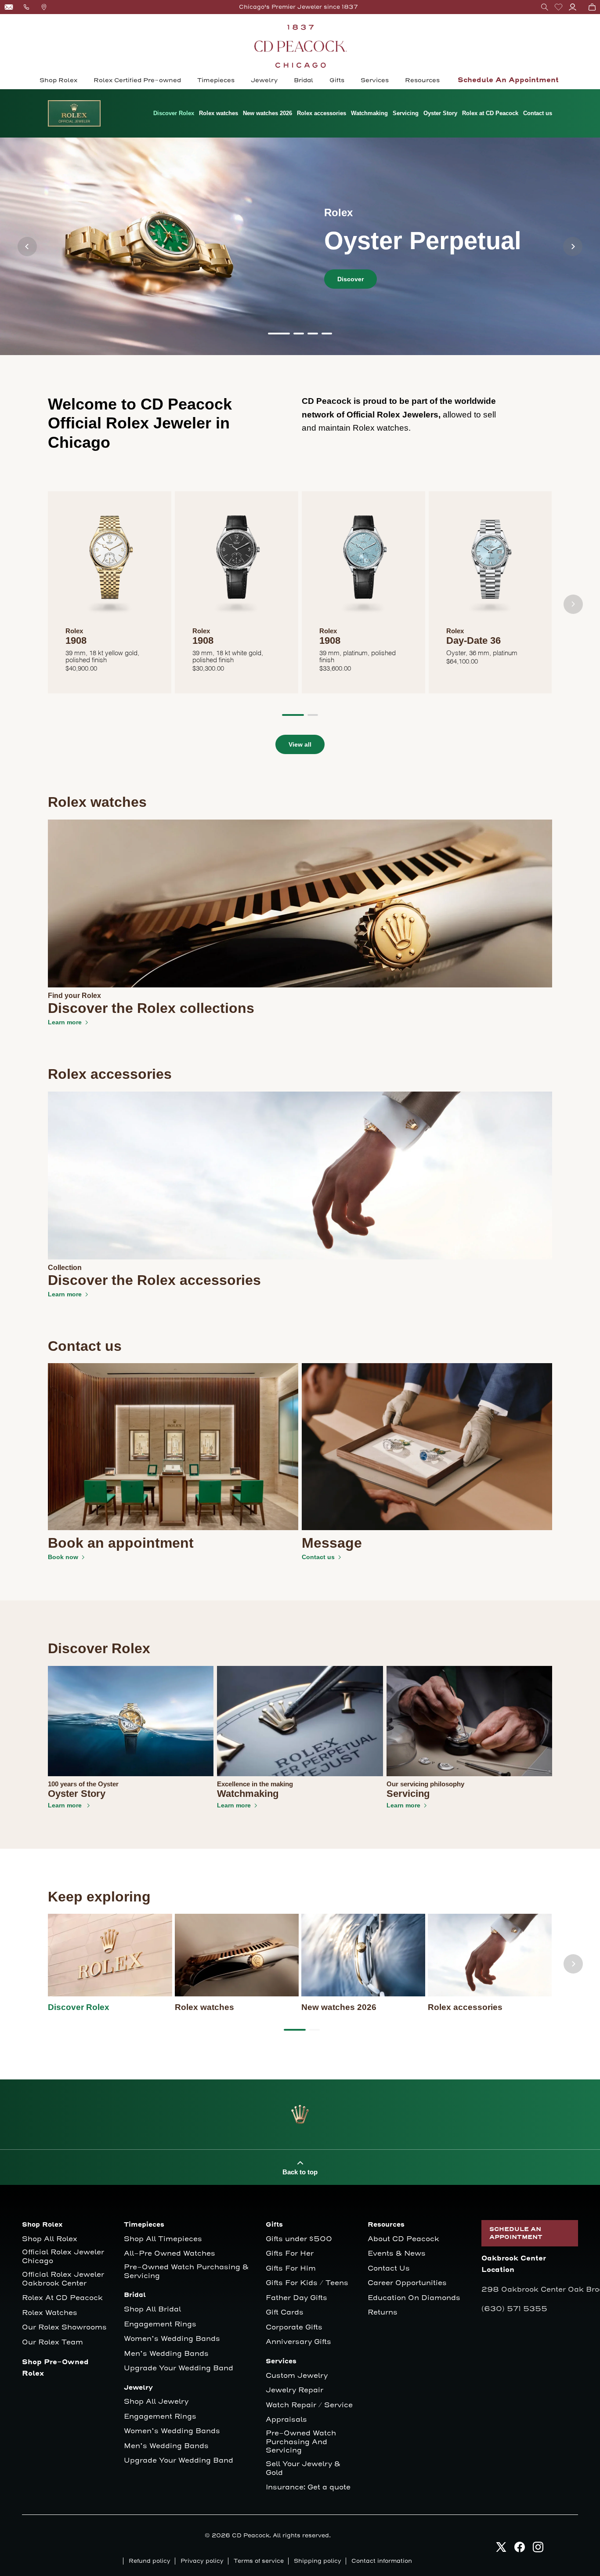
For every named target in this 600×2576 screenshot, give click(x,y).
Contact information (382, 2561)
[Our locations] (44, 7)
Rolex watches (219, 113)
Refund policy (150, 2561)
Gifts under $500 (299, 2239)
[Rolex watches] (237, 1955)
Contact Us (389, 2269)
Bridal (304, 80)
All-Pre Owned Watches (170, 2254)
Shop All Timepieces (163, 2239)
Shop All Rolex (50, 2239)
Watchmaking (369, 113)
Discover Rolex (174, 113)
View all (300, 744)
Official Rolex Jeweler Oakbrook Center (63, 2279)
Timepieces (216, 80)
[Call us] (26, 7)
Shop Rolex (58, 80)
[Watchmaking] (300, 1721)
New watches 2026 (267, 113)
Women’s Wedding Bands (172, 2339)
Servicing (406, 113)
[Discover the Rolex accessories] (300, 1175)
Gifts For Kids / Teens (307, 2283)
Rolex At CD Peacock (62, 2298)
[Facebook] (520, 2547)
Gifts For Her (290, 2254)
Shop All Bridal (152, 2309)
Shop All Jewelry (156, 2402)
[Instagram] (538, 2547)
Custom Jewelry (297, 2376)
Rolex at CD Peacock (490, 113)
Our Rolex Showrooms (64, 2327)
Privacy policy (202, 2561)
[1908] (110, 562)
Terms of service (259, 2561)
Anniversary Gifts (298, 2342)
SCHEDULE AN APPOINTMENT (516, 2233)
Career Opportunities (407, 2283)
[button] (545, 7)
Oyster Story (440, 113)
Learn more (65, 1022)
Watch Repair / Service (309, 2405)
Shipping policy (318, 2561)
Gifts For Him (291, 2269)
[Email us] (9, 7)
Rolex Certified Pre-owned (137, 80)
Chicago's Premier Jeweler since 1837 (298, 7)
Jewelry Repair (295, 2390)
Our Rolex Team (52, 2342)
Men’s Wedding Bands (166, 2354)
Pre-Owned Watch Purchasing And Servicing (301, 2442)
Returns (383, 2313)
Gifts (337, 80)
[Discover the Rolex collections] (300, 903)
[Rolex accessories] (490, 1955)
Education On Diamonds (414, 2298)
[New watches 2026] (363, 1955)
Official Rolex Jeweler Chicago (64, 2257)
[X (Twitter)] (501, 2547)
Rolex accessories (322, 113)
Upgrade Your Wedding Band (179, 2368)
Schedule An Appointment (508, 80)
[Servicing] (469, 1721)
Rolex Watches (50, 2313)
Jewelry (264, 80)
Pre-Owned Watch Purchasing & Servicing (186, 2272)
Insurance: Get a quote (308, 2487)
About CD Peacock (403, 2239)
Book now (63, 1557)
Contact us (538, 113)
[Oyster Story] (131, 1721)
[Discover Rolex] (110, 1955)
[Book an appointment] (173, 1447)
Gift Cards (285, 2313)
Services (375, 80)
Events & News (397, 2254)
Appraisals (286, 2420)
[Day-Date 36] (490, 562)
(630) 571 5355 (514, 2309)
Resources (422, 80)
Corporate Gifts (294, 2327)
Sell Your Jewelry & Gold (303, 2469)
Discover (351, 279)
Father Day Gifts (296, 2298)
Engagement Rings (160, 2324)
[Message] (427, 1447)
